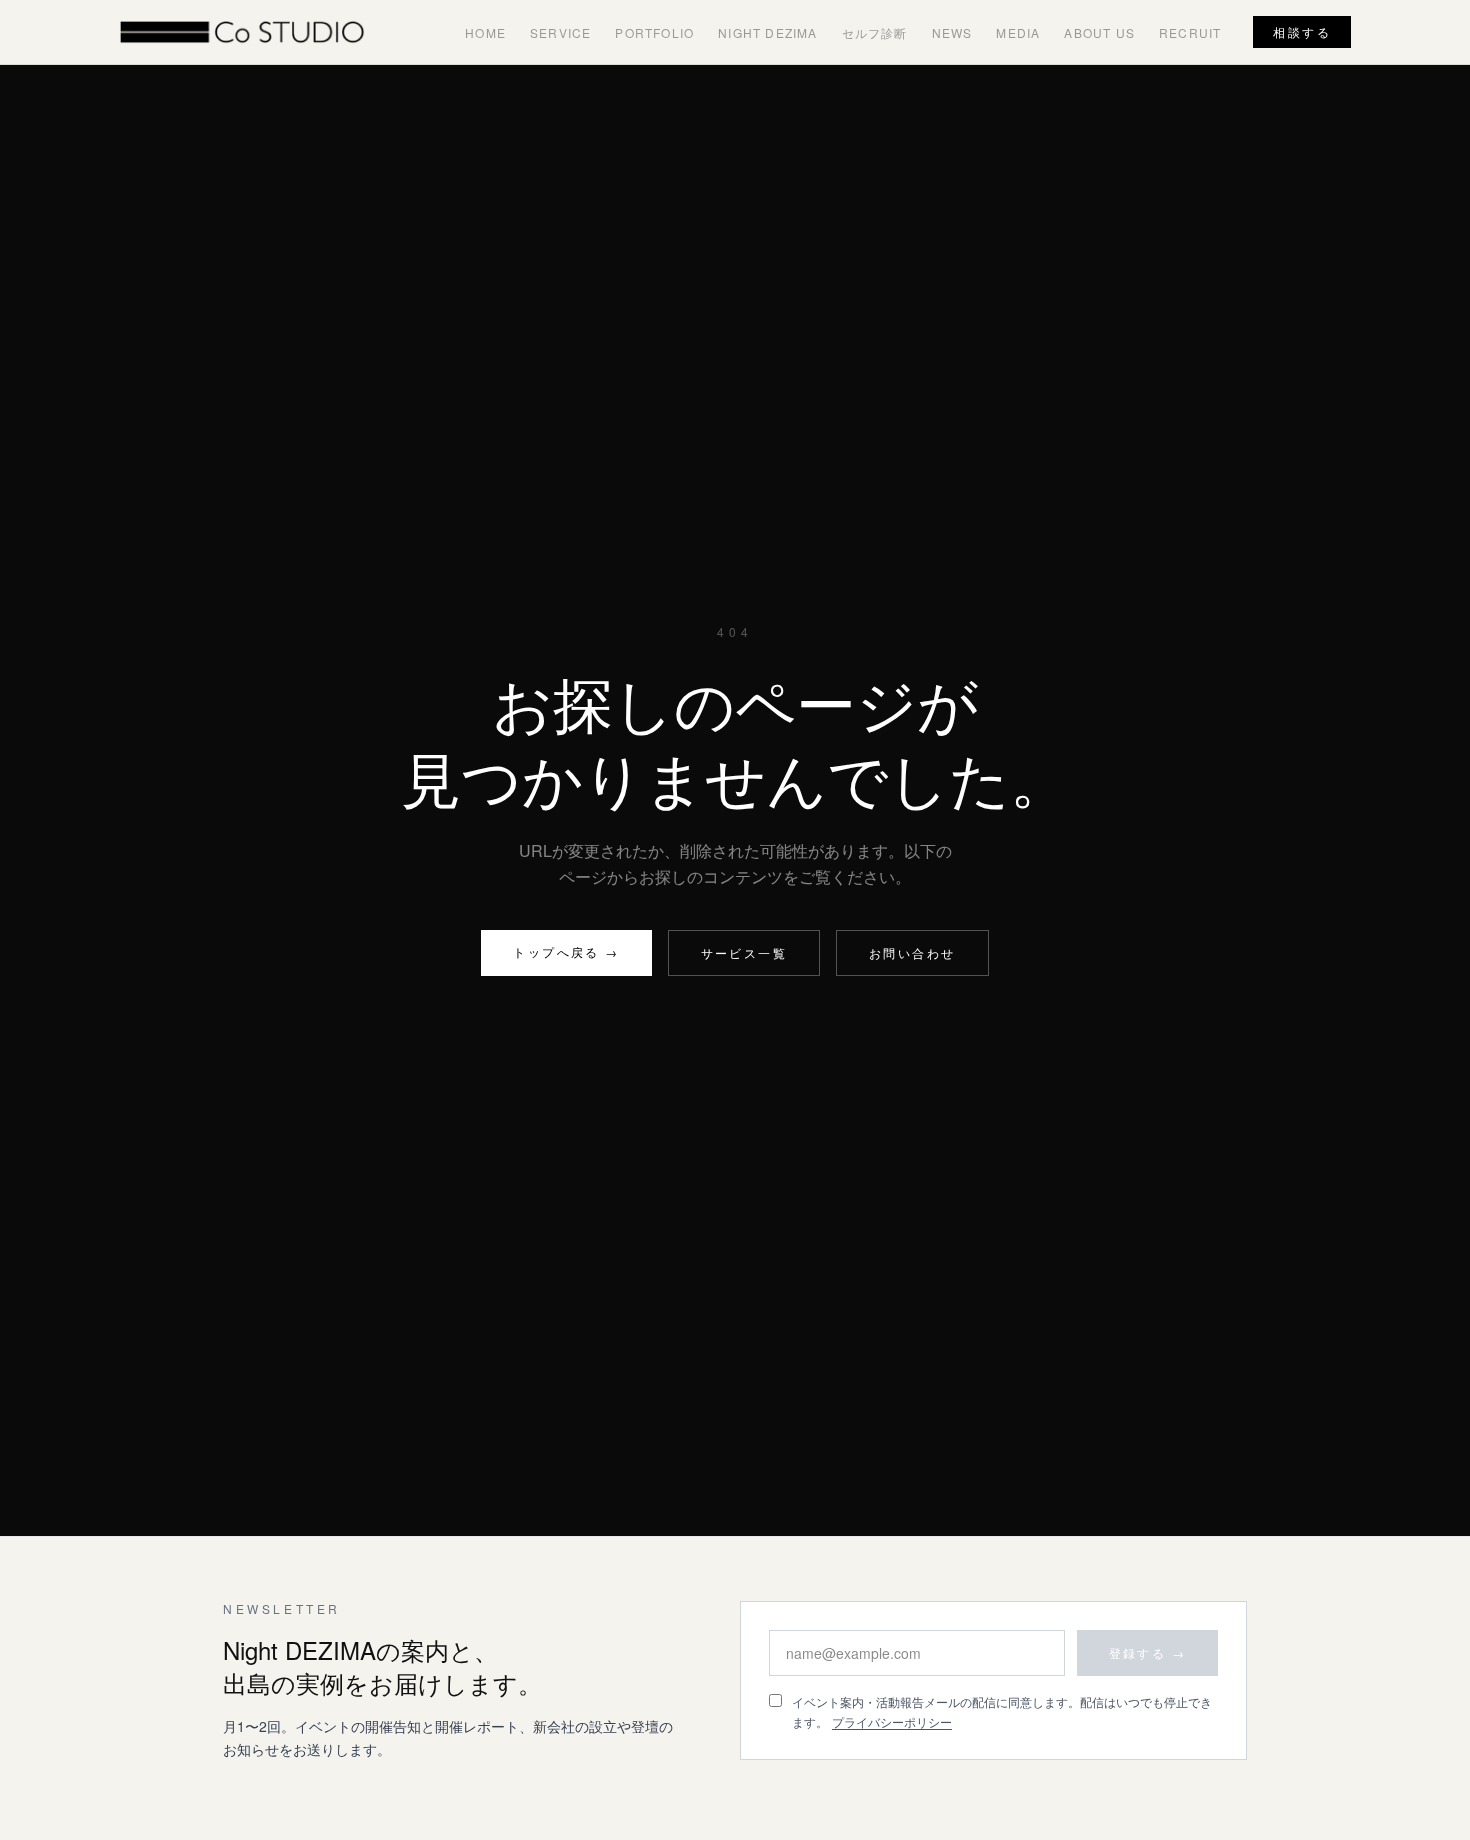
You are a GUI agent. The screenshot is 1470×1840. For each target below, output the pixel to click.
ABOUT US (1099, 32)
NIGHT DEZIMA (767, 32)
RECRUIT (1190, 32)
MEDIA (1018, 32)
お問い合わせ (912, 952)
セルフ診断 (875, 32)
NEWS (952, 32)
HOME (485, 32)
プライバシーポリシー (892, 1721)
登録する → (1147, 1652)
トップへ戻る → (566, 951)
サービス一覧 (744, 952)
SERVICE (560, 32)
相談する (1302, 31)
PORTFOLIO (654, 32)
